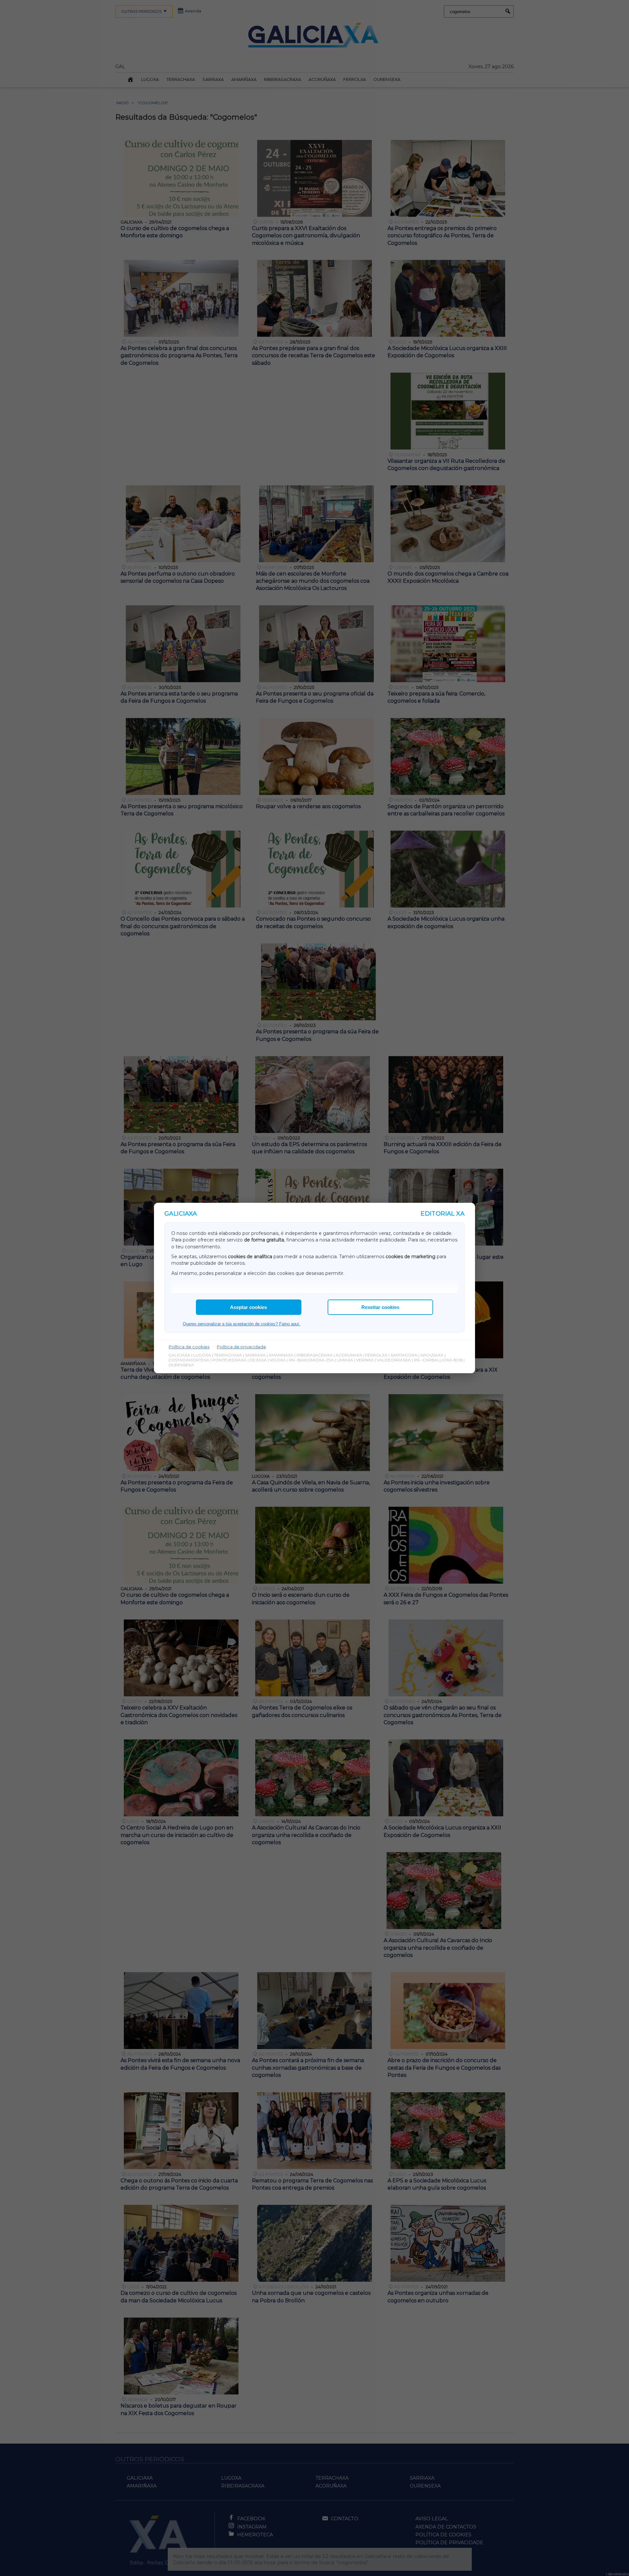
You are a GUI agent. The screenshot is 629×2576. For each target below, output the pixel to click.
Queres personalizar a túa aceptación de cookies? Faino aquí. (242, 1324)
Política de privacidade (241, 1347)
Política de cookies (189, 1347)
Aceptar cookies (248, 1307)
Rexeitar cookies (380, 1307)
